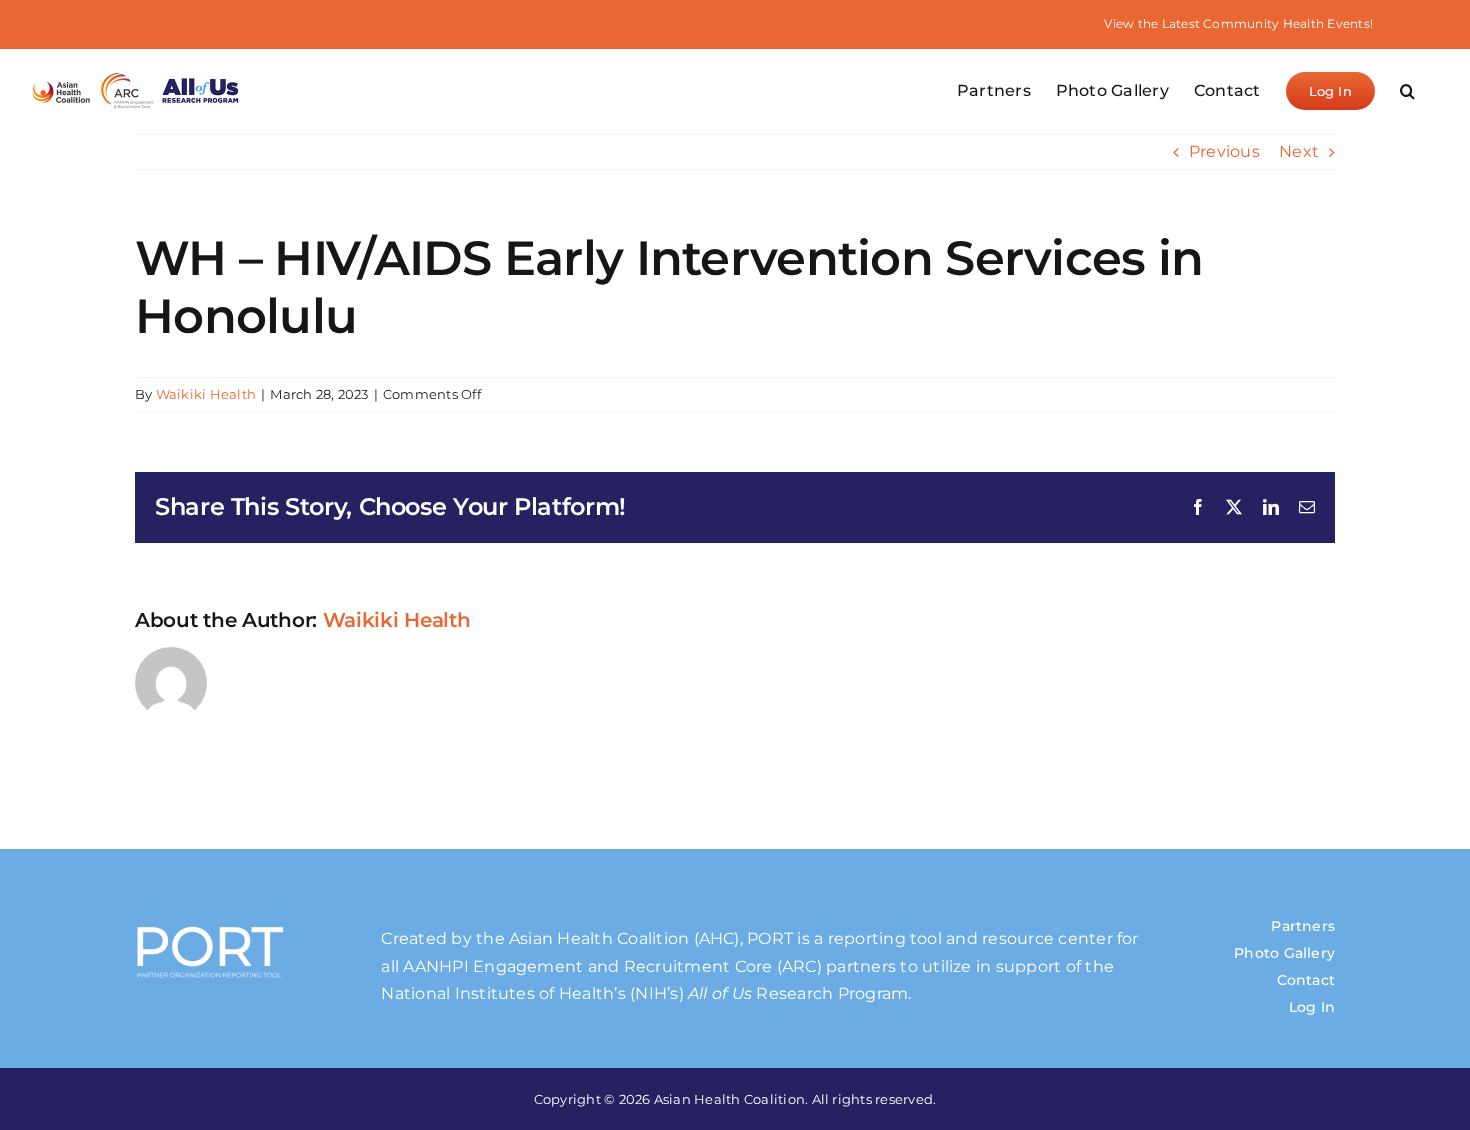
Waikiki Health (206, 394)
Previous (1224, 151)
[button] (1407, 91)
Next (1299, 151)
